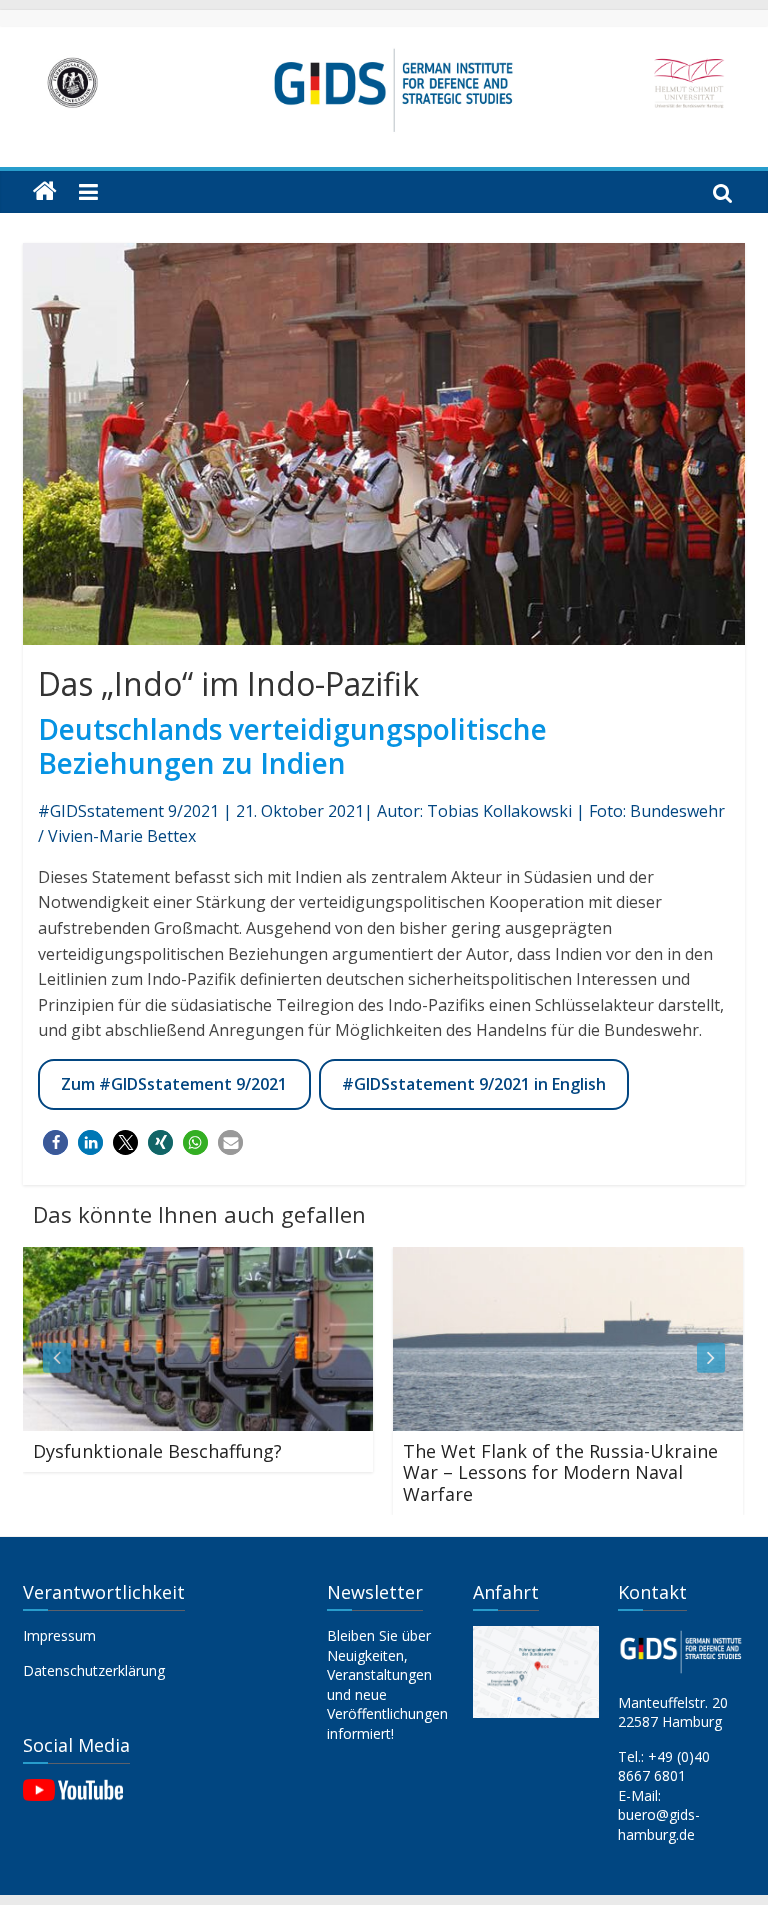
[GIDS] (45, 192)
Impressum (59, 1635)
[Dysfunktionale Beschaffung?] (177, 1259)
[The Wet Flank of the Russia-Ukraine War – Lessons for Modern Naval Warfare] (547, 1259)
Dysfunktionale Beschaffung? (136, 1451)
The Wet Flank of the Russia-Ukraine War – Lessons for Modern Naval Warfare (539, 1472)
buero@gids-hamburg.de (659, 1824)
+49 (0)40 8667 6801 (664, 1766)
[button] (55, 1142)
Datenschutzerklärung (94, 1670)
